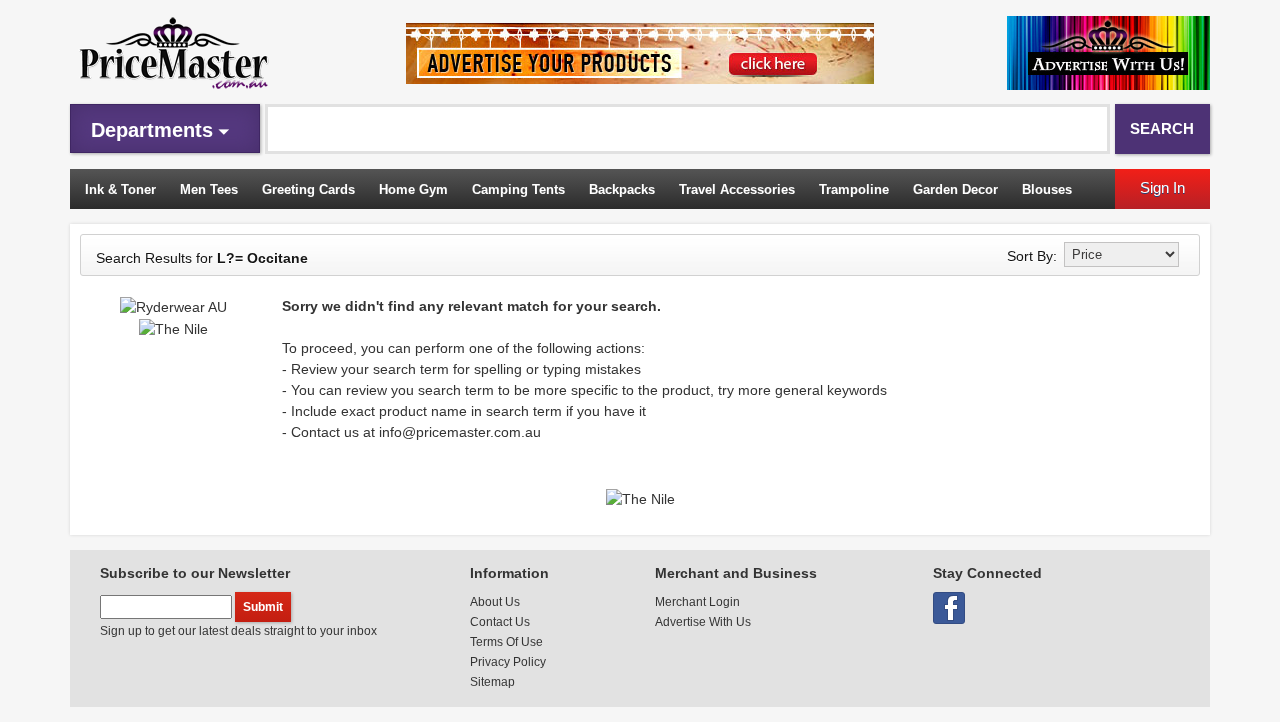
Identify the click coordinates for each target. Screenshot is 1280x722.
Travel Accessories (737, 189)
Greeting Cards (308, 189)
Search (1162, 128)
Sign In (1162, 187)
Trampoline (854, 189)
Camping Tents (518, 189)
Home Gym (413, 189)
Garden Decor (955, 189)
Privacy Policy (508, 662)
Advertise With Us (703, 622)
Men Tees (209, 189)
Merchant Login (697, 602)
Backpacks (622, 189)
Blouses (1047, 189)
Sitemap (492, 682)
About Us (495, 602)
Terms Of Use (506, 642)
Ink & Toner (120, 189)
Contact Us (500, 622)
